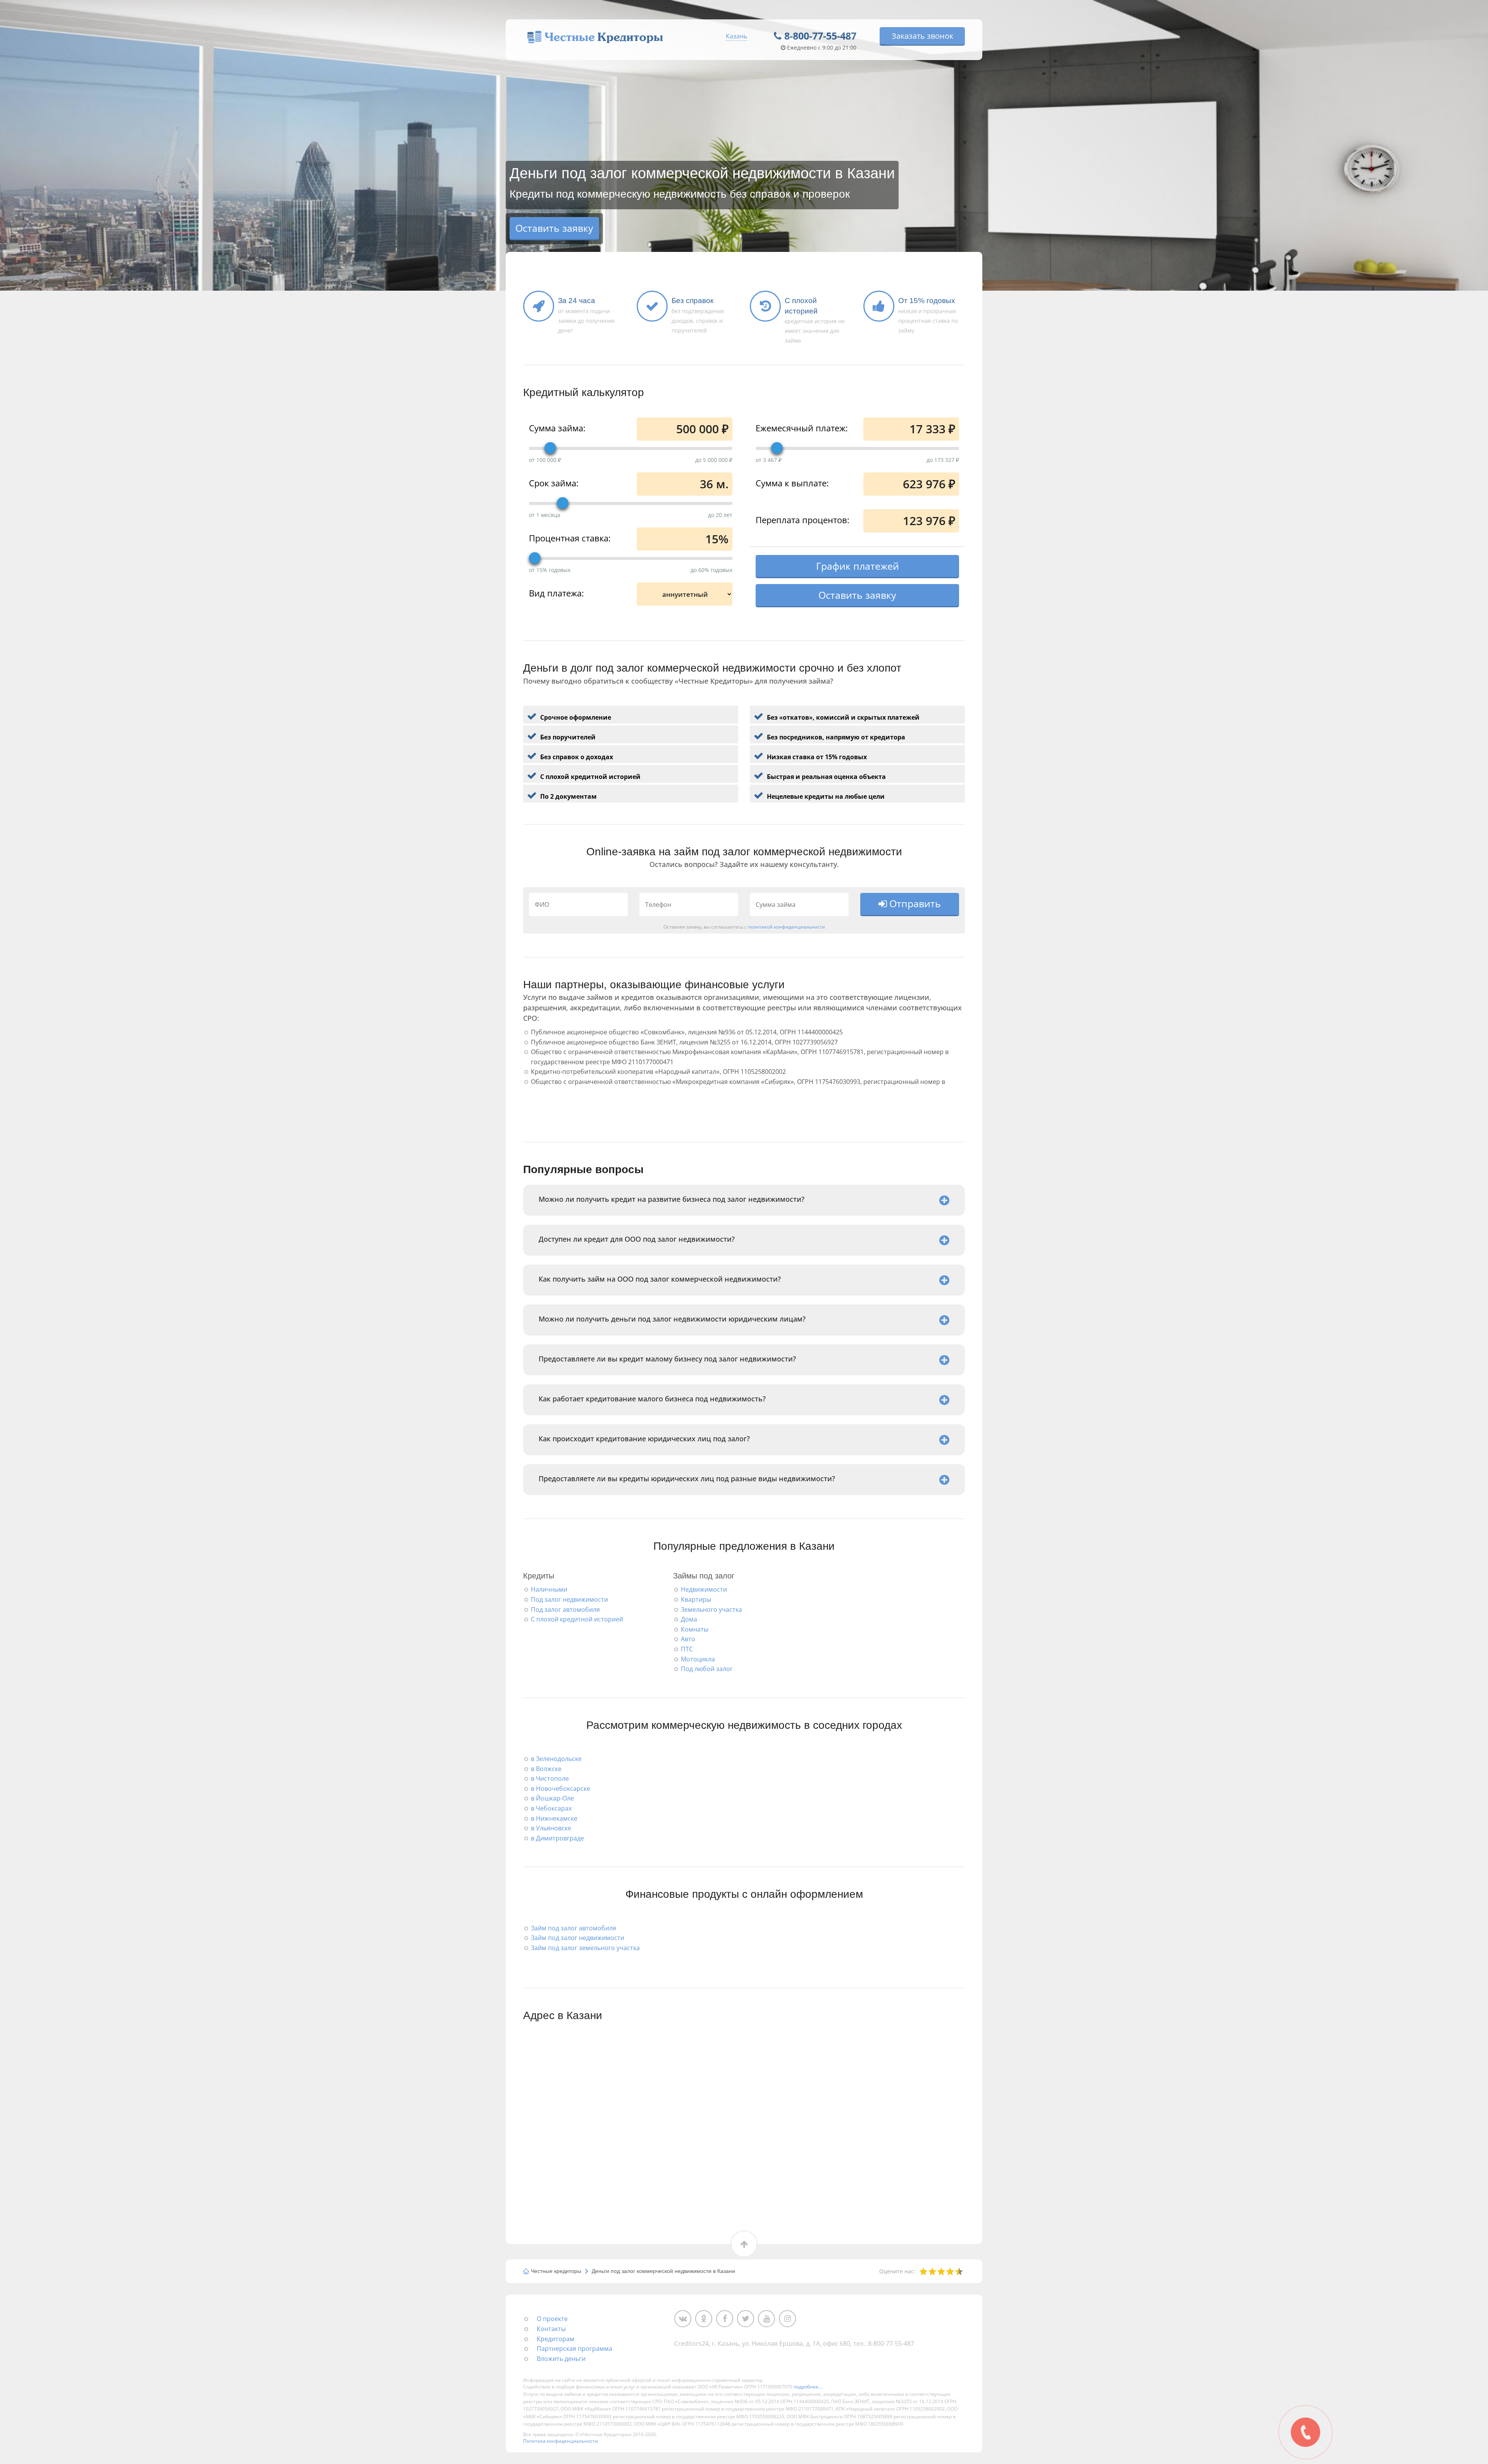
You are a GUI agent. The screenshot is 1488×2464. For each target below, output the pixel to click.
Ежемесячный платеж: (802, 427)
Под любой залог (707, 1669)
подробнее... (808, 2387)
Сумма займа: (557, 427)
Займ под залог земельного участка (585, 1948)
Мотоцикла (698, 1659)
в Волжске (546, 1769)
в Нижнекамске (554, 1818)
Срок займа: (554, 482)
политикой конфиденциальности (786, 927)
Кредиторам (555, 2339)
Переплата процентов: (803, 519)
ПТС (687, 1649)
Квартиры (696, 1599)
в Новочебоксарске (561, 1789)
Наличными (549, 1589)
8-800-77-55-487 (820, 36)
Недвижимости (704, 1589)
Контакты (551, 2329)
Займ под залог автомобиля (573, 1928)
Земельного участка (711, 1609)
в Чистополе (550, 1778)
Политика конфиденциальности (561, 2441)
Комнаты (695, 1629)
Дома (689, 1619)
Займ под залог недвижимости (578, 1938)
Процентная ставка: (570, 538)
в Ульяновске (551, 1828)
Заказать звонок (922, 36)
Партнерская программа (574, 2349)
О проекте (552, 2319)
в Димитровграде (557, 1838)
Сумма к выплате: (792, 482)
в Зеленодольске (556, 1759)
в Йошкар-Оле (552, 1798)
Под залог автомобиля (565, 1609)
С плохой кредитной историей (577, 1619)
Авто (688, 1639)
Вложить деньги (561, 2359)
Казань (736, 36)
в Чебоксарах (551, 1808)
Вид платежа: (556, 593)
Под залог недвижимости (569, 1599)
